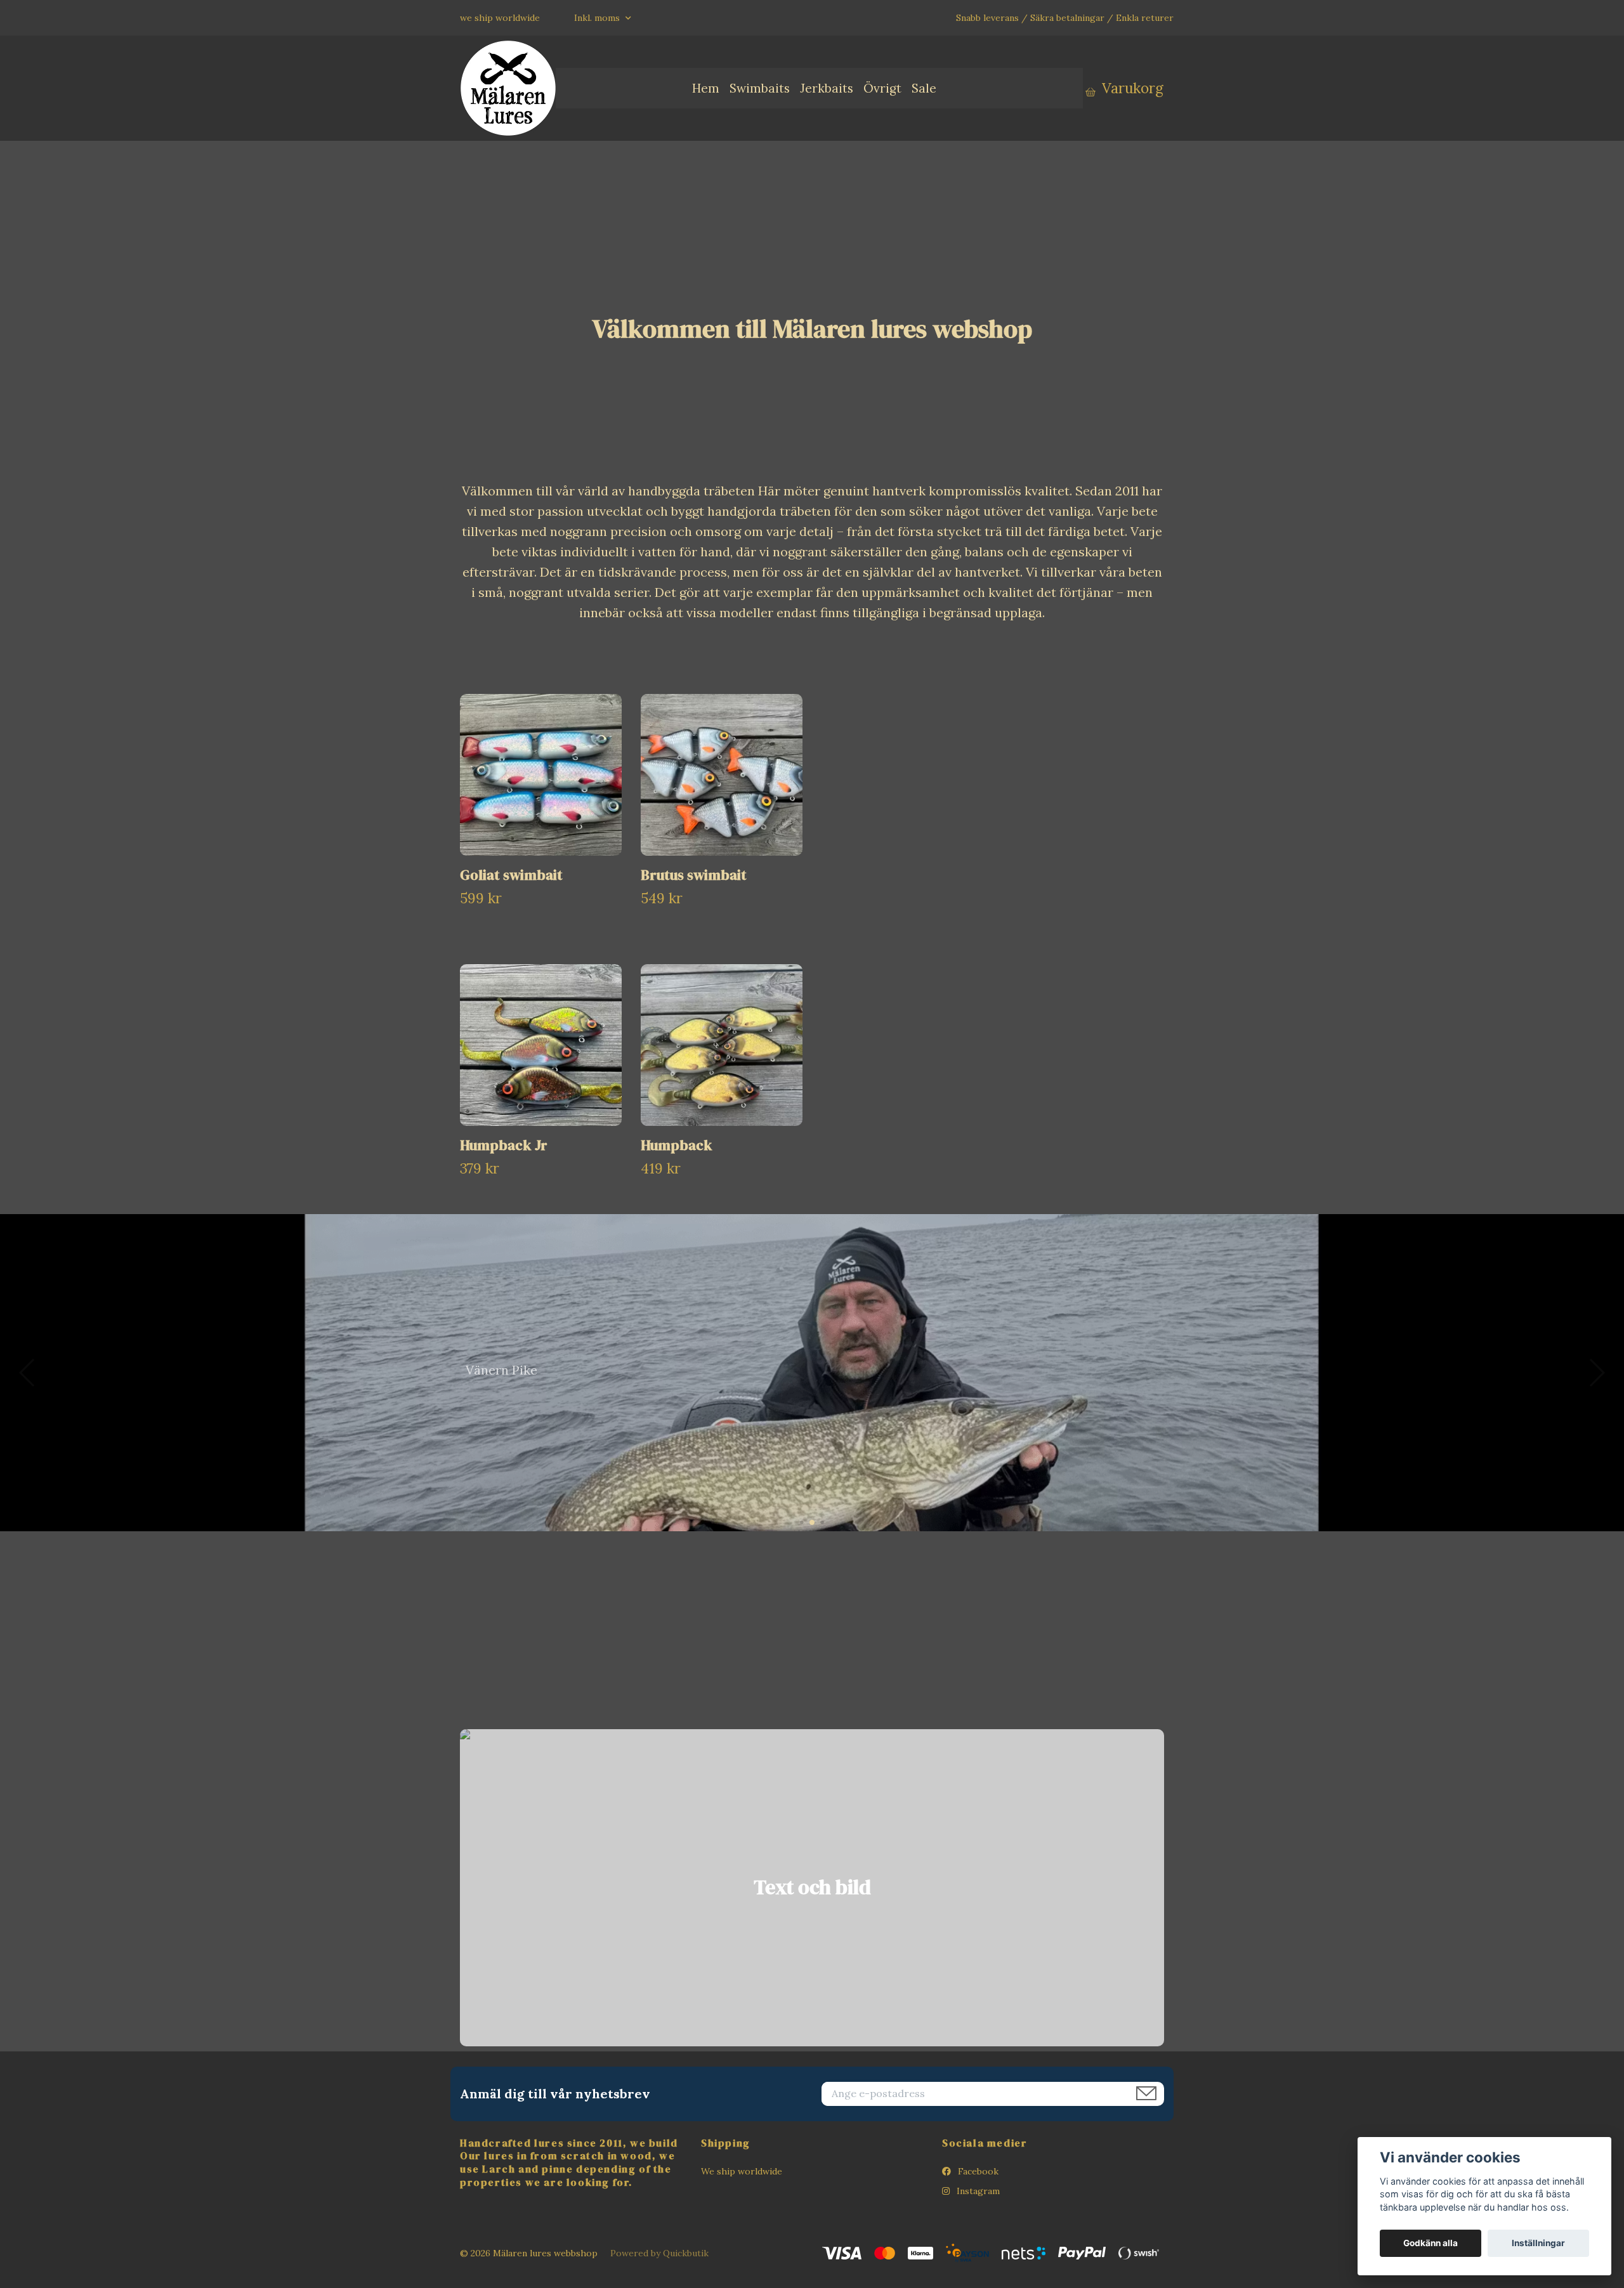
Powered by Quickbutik (659, 2253)
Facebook (977, 2171)
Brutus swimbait (694, 875)
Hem (706, 88)
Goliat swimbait (511, 875)
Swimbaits (760, 88)
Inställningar (1538, 2243)
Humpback (677, 1145)
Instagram (977, 2191)
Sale (924, 88)
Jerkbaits (827, 88)
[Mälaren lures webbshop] (508, 88)
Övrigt (882, 88)
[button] (802, 1522)
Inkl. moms (598, 18)
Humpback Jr (504, 1145)
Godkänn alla (1431, 2243)
